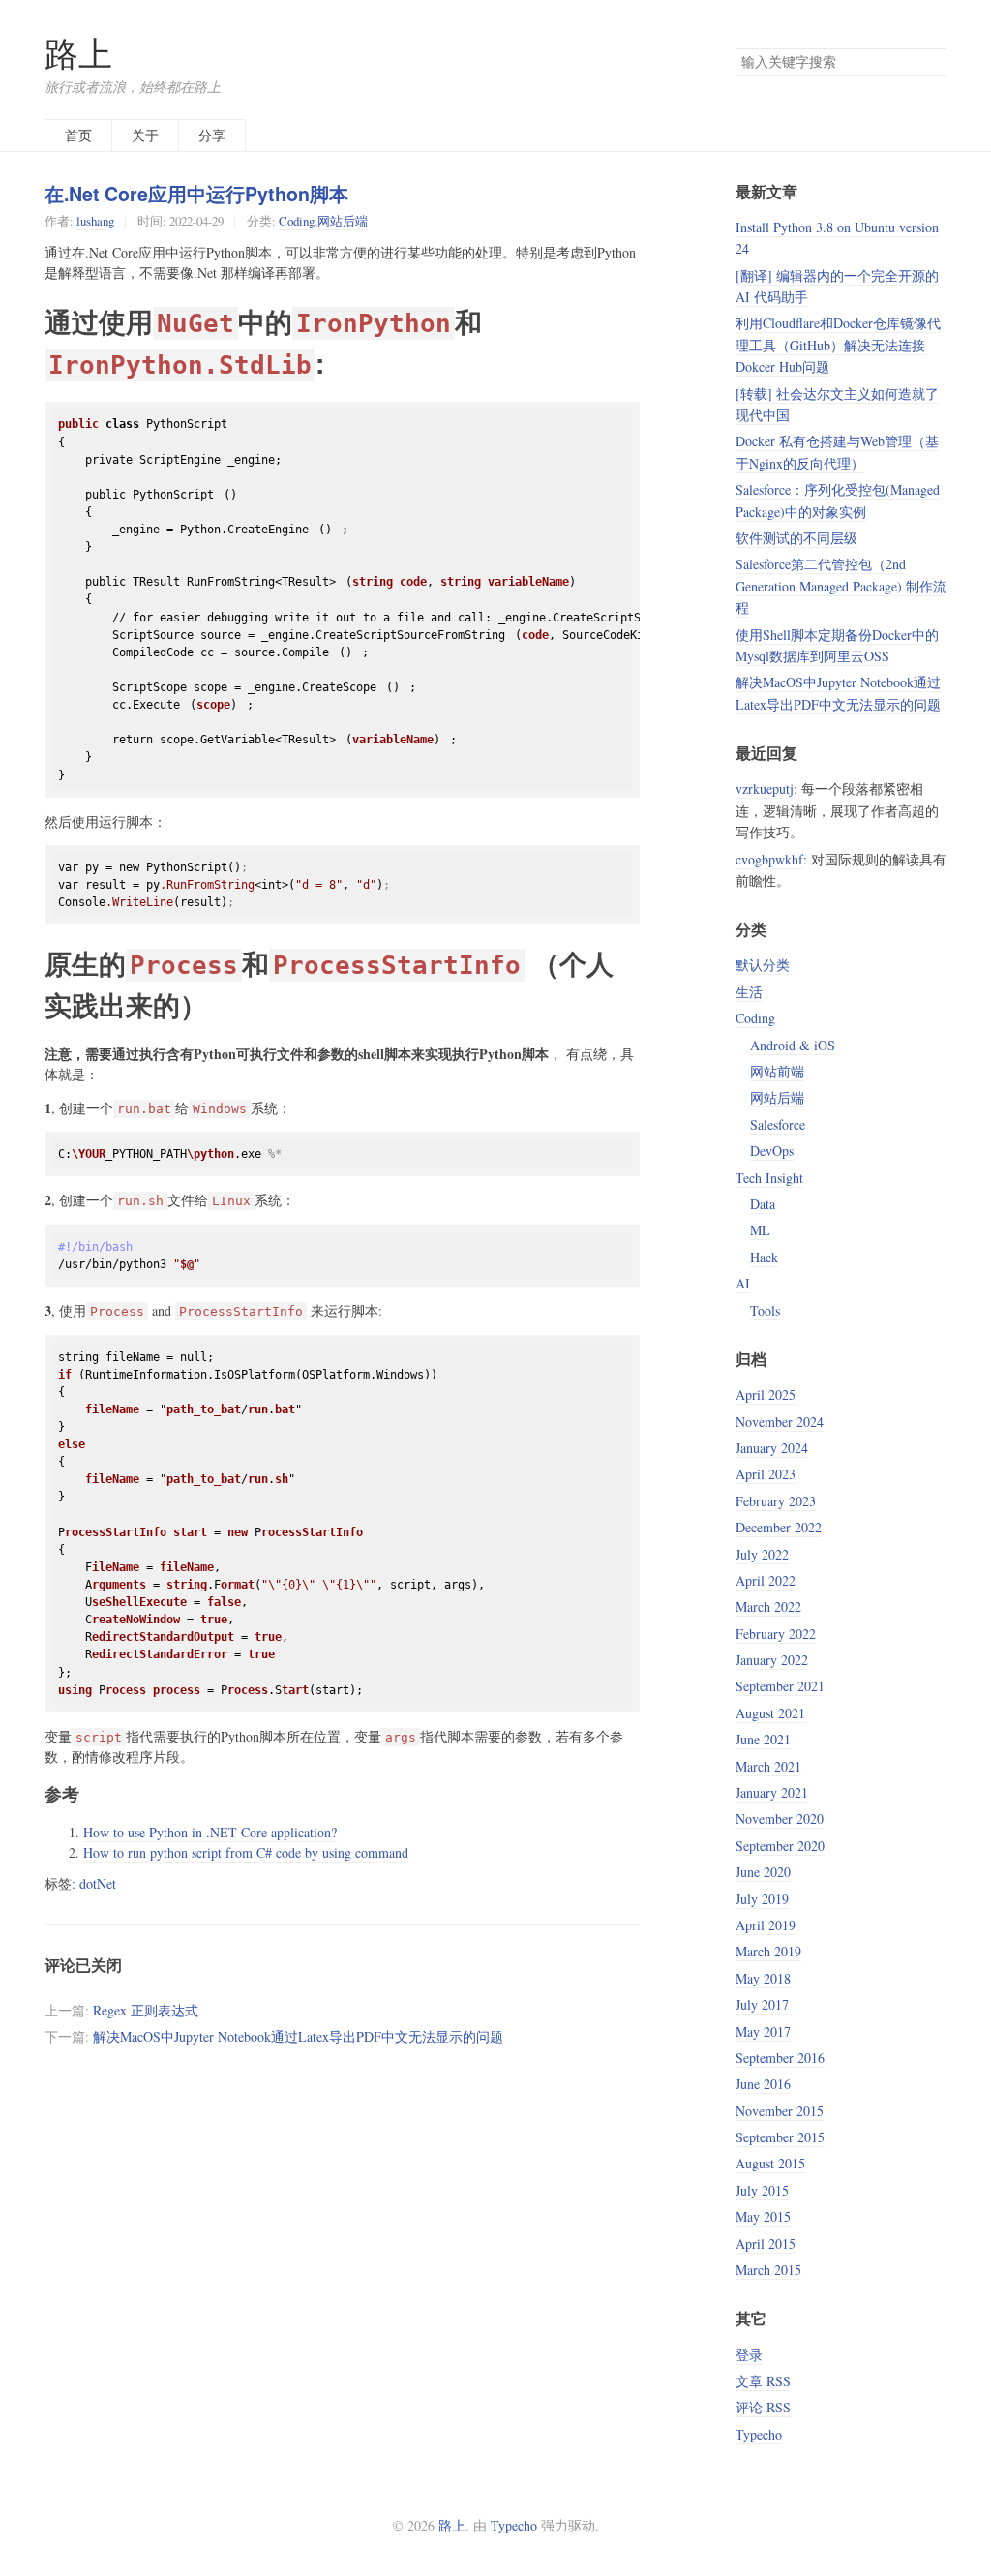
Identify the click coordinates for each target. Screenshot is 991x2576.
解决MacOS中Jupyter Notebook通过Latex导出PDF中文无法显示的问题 (298, 2036)
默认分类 (763, 965)
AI (743, 1283)
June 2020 (763, 1872)
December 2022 (779, 1527)
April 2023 (766, 1474)
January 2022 (772, 1660)
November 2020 (780, 1818)
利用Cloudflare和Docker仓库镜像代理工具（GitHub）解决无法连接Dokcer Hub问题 (838, 345)
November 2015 (780, 2111)
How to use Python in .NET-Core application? (210, 1832)
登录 (749, 2355)
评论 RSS (763, 2407)
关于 (145, 135)
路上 (78, 53)
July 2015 (762, 2190)
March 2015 (768, 2270)
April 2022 (766, 1580)
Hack (764, 1257)
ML (760, 1230)
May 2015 (763, 2216)
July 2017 (762, 2004)
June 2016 (763, 2084)
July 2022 (762, 1554)
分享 (212, 135)
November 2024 (780, 1422)
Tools (765, 1310)
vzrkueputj (765, 788)
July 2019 (762, 1899)
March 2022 (768, 1606)
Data (763, 1204)
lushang (95, 221)
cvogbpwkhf (769, 859)
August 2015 (770, 2163)
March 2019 (768, 1951)
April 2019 (766, 1925)
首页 (78, 135)
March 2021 (768, 1766)
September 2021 (780, 1686)
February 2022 (776, 1634)
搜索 (931, 62)
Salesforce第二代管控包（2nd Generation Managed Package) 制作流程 (841, 586)
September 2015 (780, 2137)
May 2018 (763, 1978)
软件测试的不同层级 (796, 538)
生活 (749, 992)
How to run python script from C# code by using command (246, 1852)
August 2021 (770, 1713)
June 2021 (763, 1739)
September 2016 (780, 2058)
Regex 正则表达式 (146, 2010)
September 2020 (780, 1846)
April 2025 (766, 1394)
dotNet (98, 1883)
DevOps (772, 1151)
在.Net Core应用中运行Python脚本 (196, 194)
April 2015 (766, 2243)
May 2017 (763, 2031)
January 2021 (772, 1792)
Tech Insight (769, 1178)
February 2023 (776, 1501)
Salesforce (778, 1124)
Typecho (759, 2434)
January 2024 (772, 1448)
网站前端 (777, 1071)
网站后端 (343, 221)
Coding (297, 221)
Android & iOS (793, 1045)
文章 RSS (763, 2381)
